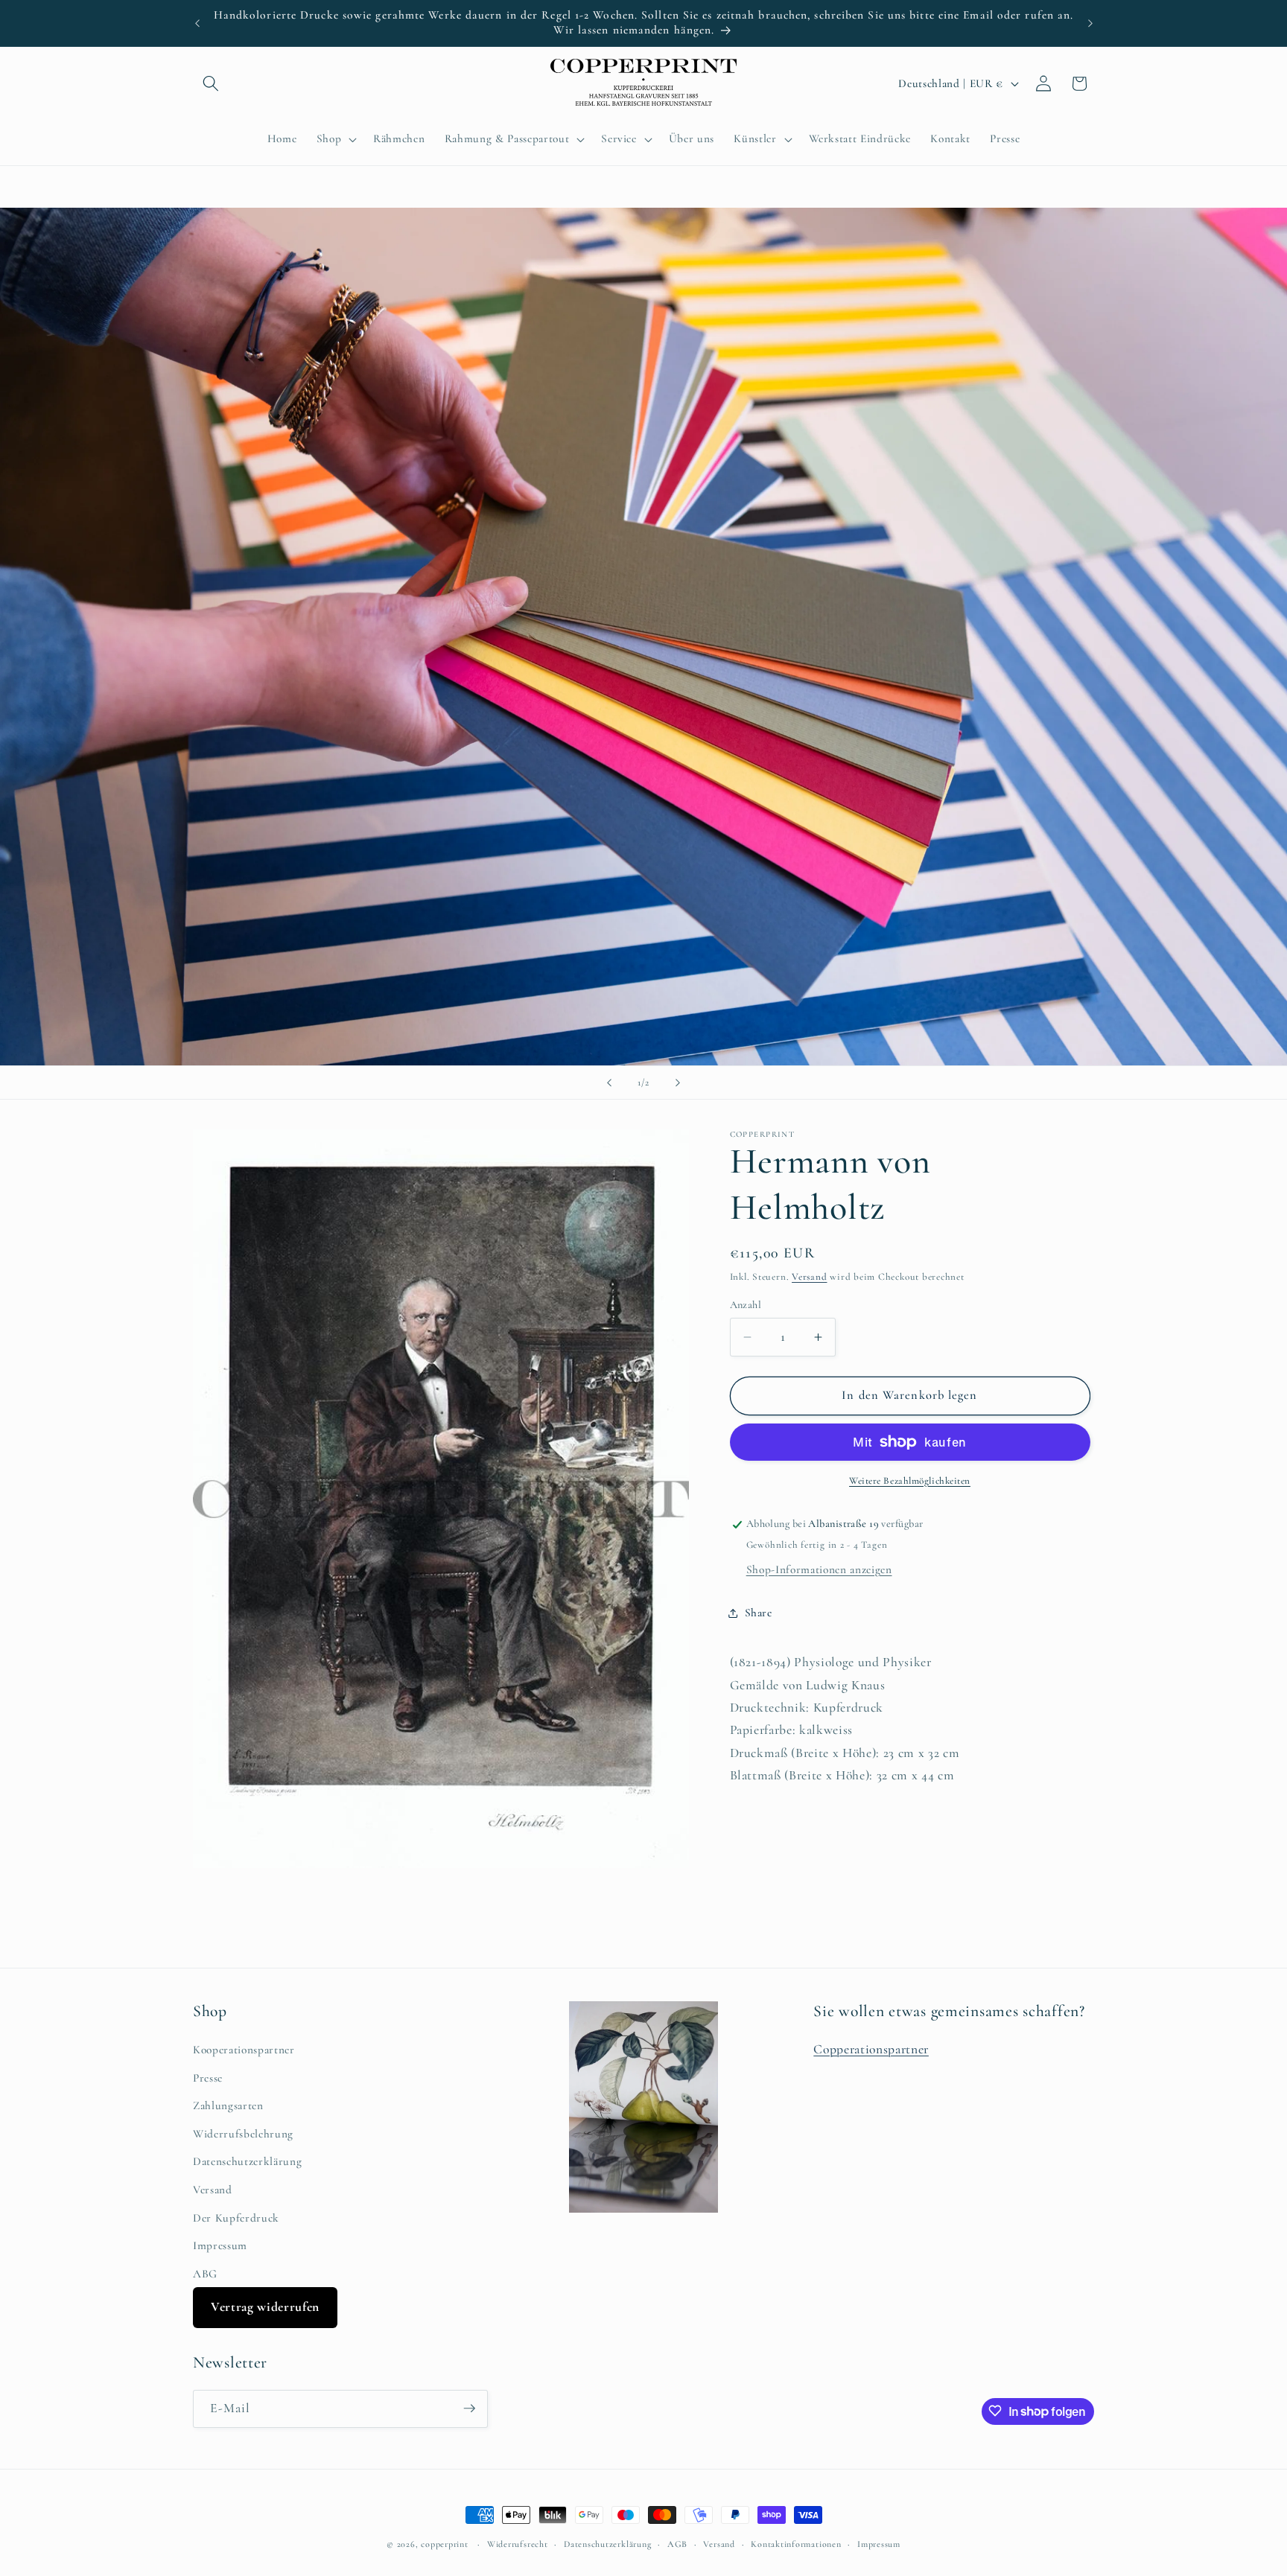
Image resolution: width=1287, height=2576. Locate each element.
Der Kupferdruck (236, 2217)
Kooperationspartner (244, 2049)
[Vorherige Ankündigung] (197, 23)
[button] (211, 83)
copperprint (444, 2544)
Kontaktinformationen (796, 2544)
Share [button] (759, 1613)
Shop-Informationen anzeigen (819, 1569)
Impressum (220, 2245)
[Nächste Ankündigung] (1090, 23)
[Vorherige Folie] (609, 1083)
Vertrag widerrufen (265, 2307)
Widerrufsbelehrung (243, 2133)
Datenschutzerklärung (247, 2161)
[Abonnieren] (469, 2408)
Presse (208, 2077)
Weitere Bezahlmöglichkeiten (910, 1481)
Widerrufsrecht (518, 2544)
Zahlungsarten (228, 2105)
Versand (809, 1277)
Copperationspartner (871, 2049)
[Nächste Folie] (678, 1083)
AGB (677, 2544)
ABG (205, 2273)
